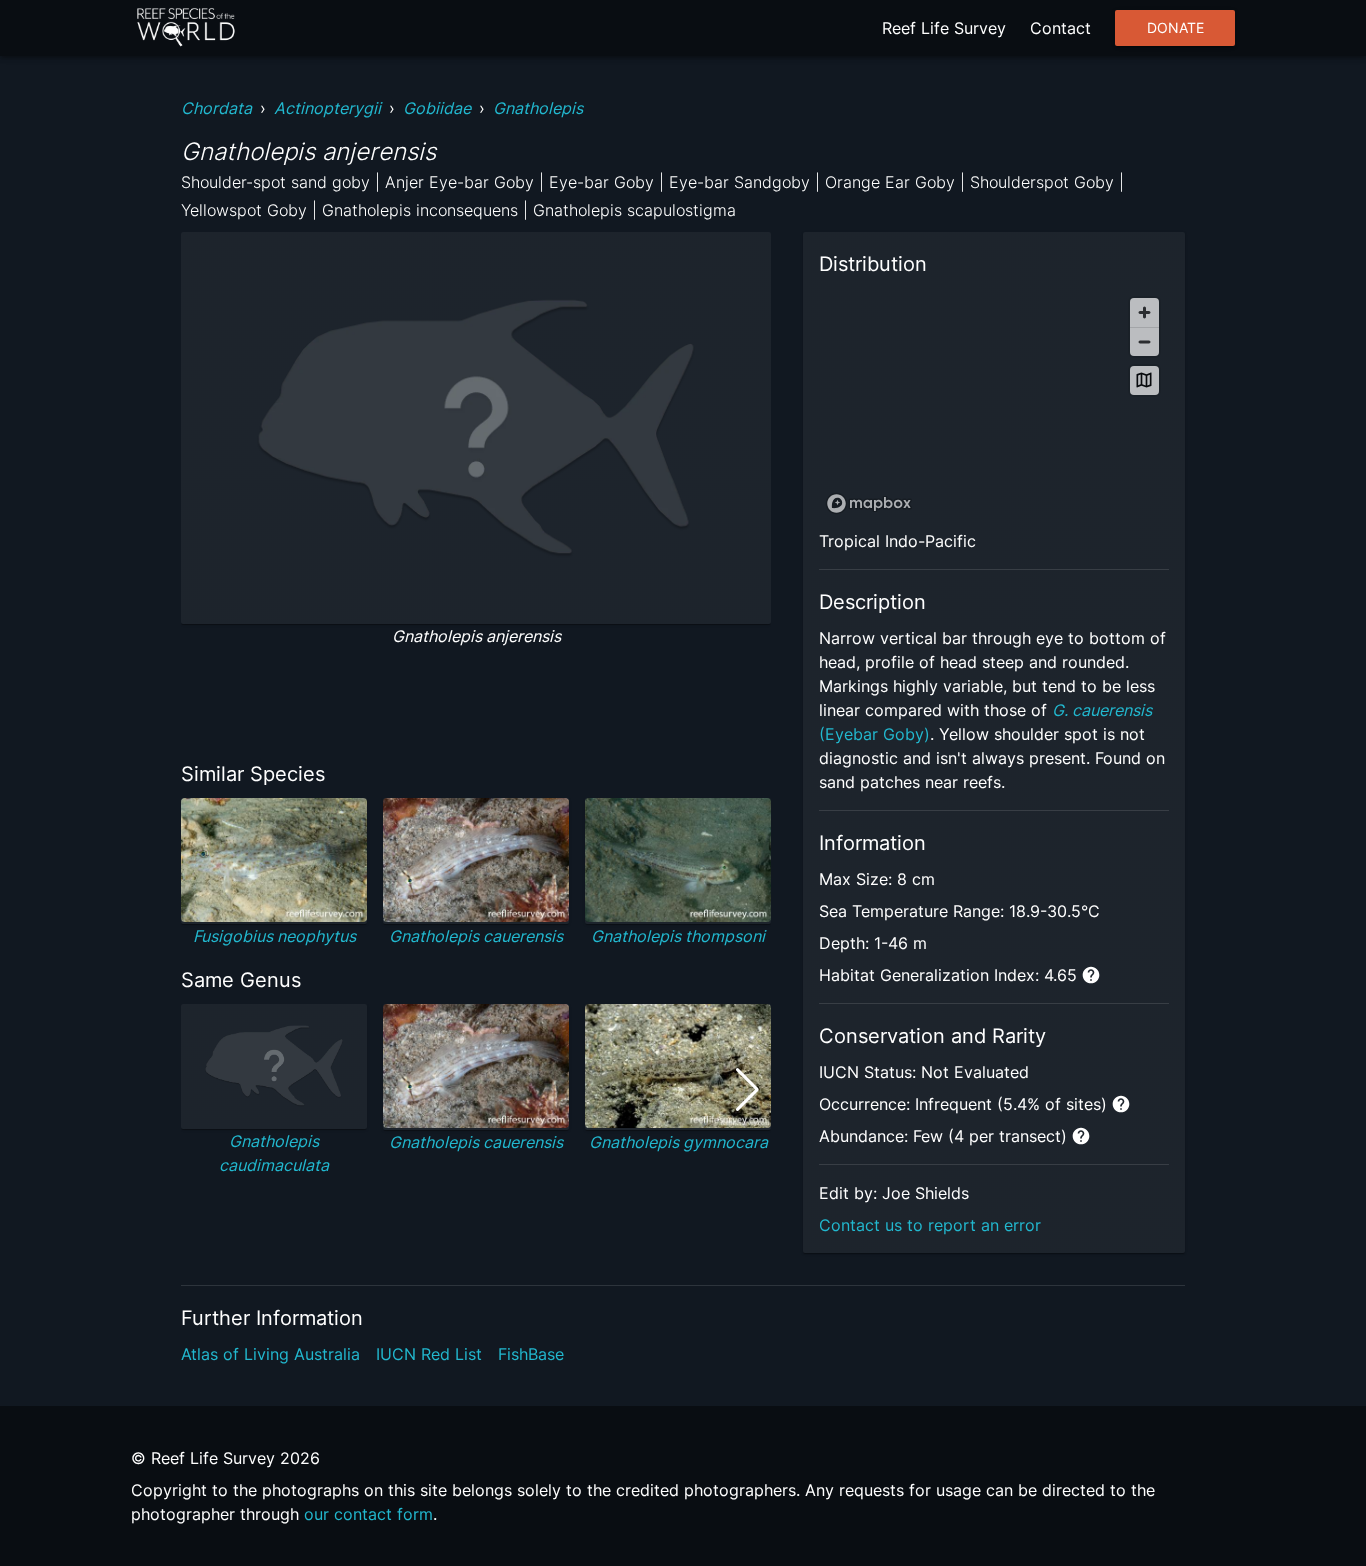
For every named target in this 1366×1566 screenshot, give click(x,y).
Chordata (216, 108)
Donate (1175, 28)
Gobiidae (437, 108)
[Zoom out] (1144, 341)
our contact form (368, 1514)
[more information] (1091, 975)
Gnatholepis (538, 108)
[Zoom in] (1144, 312)
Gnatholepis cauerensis (476, 936)
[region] (994, 404)
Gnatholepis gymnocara (678, 1142)
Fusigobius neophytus (274, 936)
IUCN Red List (429, 1354)
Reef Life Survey (944, 28)
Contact (1060, 28)
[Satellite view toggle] (1144, 380)
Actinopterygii (327, 108)
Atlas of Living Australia (270, 1354)
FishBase (531, 1354)
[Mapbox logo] (869, 503)
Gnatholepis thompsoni (678, 936)
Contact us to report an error (930, 1225)
